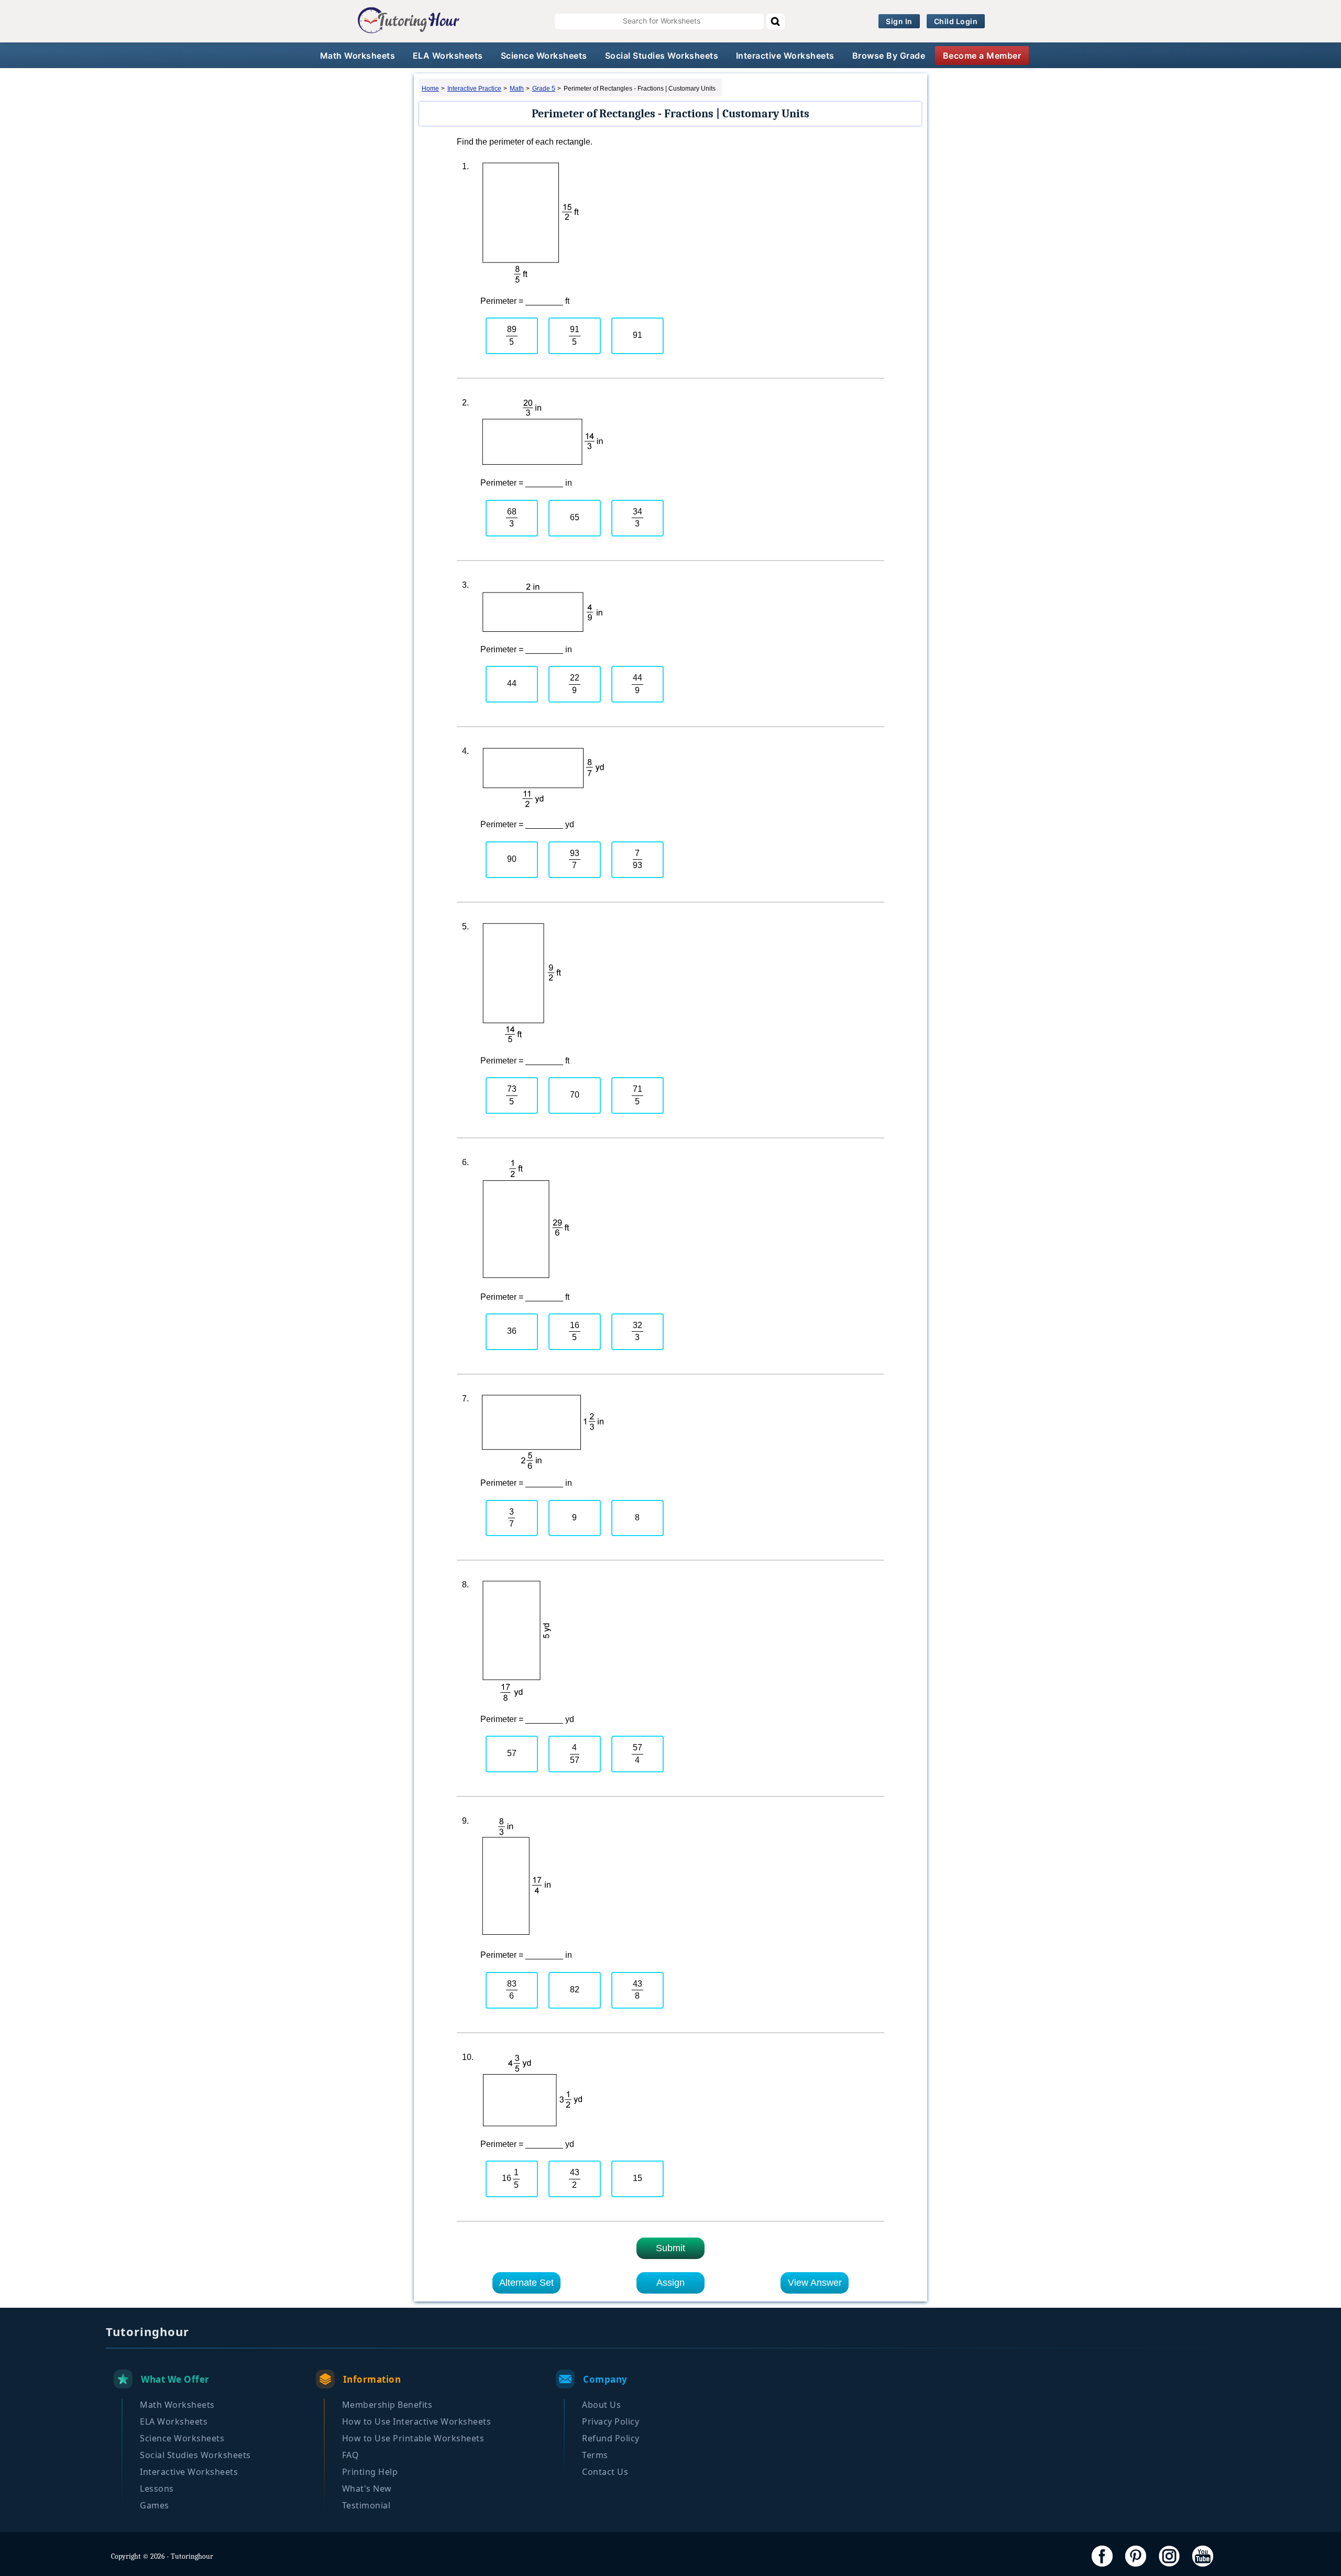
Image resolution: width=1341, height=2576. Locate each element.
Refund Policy (611, 2438)
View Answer (815, 2283)
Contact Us (605, 2472)
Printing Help (370, 2472)
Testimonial (366, 2505)
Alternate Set (526, 2283)
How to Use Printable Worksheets (413, 2438)
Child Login (956, 21)
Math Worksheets (358, 56)
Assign (670, 2283)
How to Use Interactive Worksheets (417, 2421)
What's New (367, 2489)
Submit (670, 2248)
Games (155, 2505)
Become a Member (982, 56)
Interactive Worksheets (785, 56)
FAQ (351, 2455)
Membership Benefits (387, 2405)
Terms (595, 2455)
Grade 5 (544, 89)
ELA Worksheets (448, 56)
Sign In (899, 21)
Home (430, 89)
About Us (601, 2405)
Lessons (157, 2489)
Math (517, 89)
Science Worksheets (544, 56)
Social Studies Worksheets (662, 56)
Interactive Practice (474, 89)
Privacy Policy (611, 2421)
